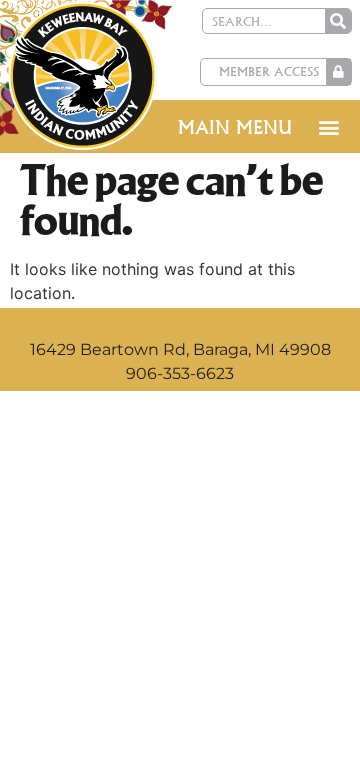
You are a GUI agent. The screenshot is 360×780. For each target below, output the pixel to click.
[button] (328, 126)
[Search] (338, 21)
